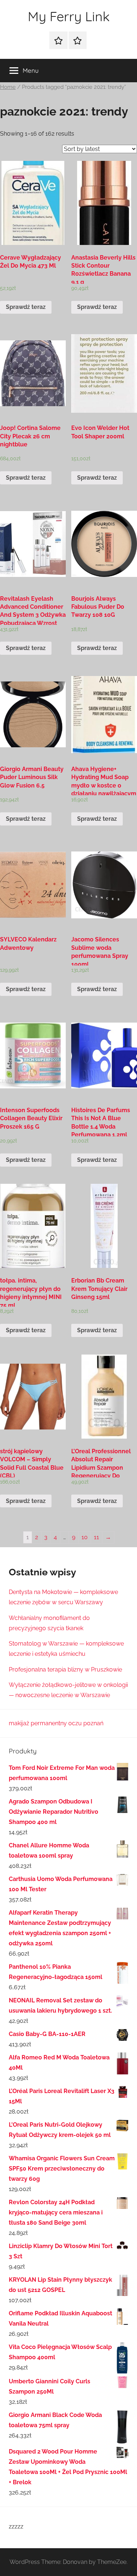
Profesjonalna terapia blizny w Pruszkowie (65, 1670)
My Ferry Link (69, 16)
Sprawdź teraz (26, 307)
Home (8, 87)
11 (96, 1537)
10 (85, 1537)
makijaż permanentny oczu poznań (56, 1723)
